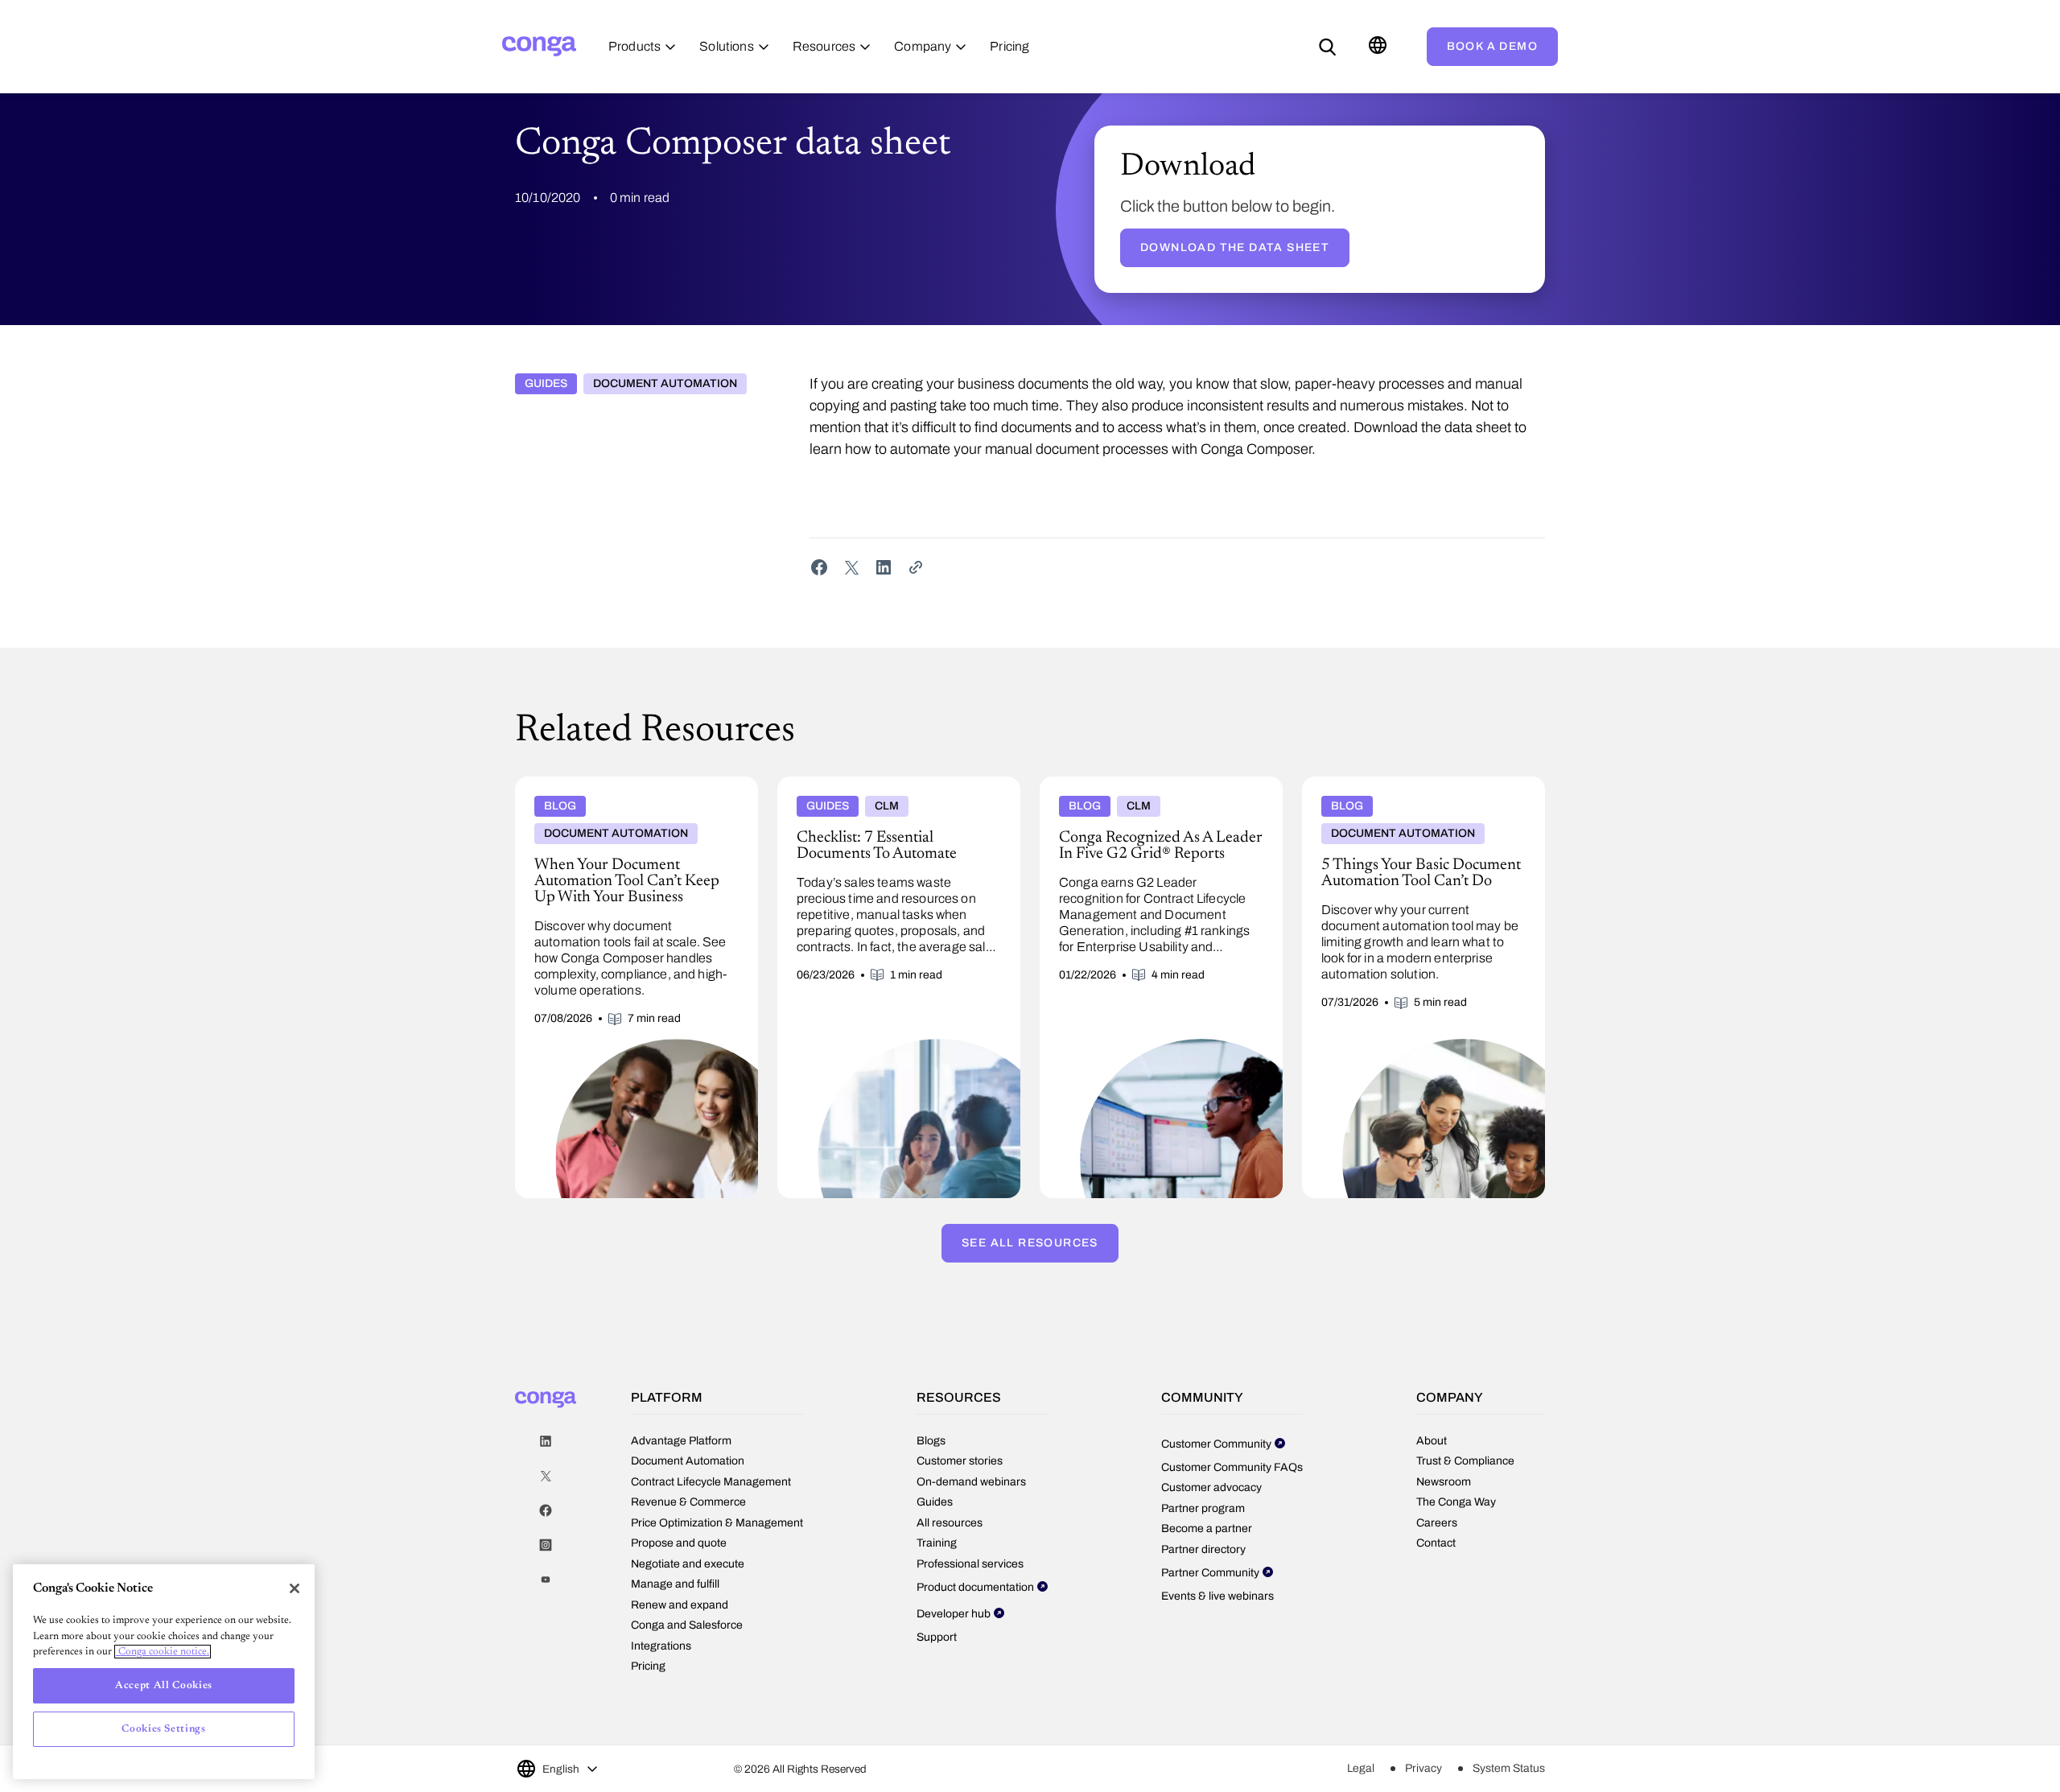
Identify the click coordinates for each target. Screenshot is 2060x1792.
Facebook (546, 1511)
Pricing (648, 1666)
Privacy (1423, 1768)
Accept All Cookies (164, 1685)
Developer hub (954, 1614)
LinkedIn (546, 1442)
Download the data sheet (1235, 247)
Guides (546, 383)
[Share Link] (916, 567)
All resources (950, 1523)
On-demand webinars (971, 1482)
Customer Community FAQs (1232, 1467)
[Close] (295, 1588)
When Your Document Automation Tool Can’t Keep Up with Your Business (636, 789)
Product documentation (975, 1587)
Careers (1437, 1523)
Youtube (546, 1580)
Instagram (546, 1545)
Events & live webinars (1217, 1596)
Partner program (1203, 1508)
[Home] (539, 46)
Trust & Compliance (1465, 1461)
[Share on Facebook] (819, 567)
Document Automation (665, 383)
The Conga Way (1456, 1502)
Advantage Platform (681, 1441)
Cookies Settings (164, 1729)
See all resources (1030, 1243)
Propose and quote (679, 1543)
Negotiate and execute (688, 1564)
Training (937, 1543)
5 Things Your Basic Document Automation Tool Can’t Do (1417, 789)
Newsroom (1444, 1482)
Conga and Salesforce (687, 1625)
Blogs (931, 1441)
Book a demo (1492, 46)
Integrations (661, 1646)
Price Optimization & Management (717, 1523)
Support (937, 1637)
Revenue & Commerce (688, 1502)
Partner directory (1203, 1549)
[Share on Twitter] (851, 567)
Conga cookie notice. (163, 1652)
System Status (1509, 1768)
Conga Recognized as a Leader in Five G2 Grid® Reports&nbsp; (1150, 789)
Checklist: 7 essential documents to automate (896, 783)
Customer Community (1216, 1444)
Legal (1361, 1768)
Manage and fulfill (675, 1584)
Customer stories (960, 1461)
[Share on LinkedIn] (884, 567)
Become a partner (1207, 1528)
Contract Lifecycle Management (711, 1482)
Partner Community (1210, 1573)
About (1432, 1441)
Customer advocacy (1211, 1487)
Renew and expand (680, 1605)
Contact (1436, 1543)
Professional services (970, 1564)
